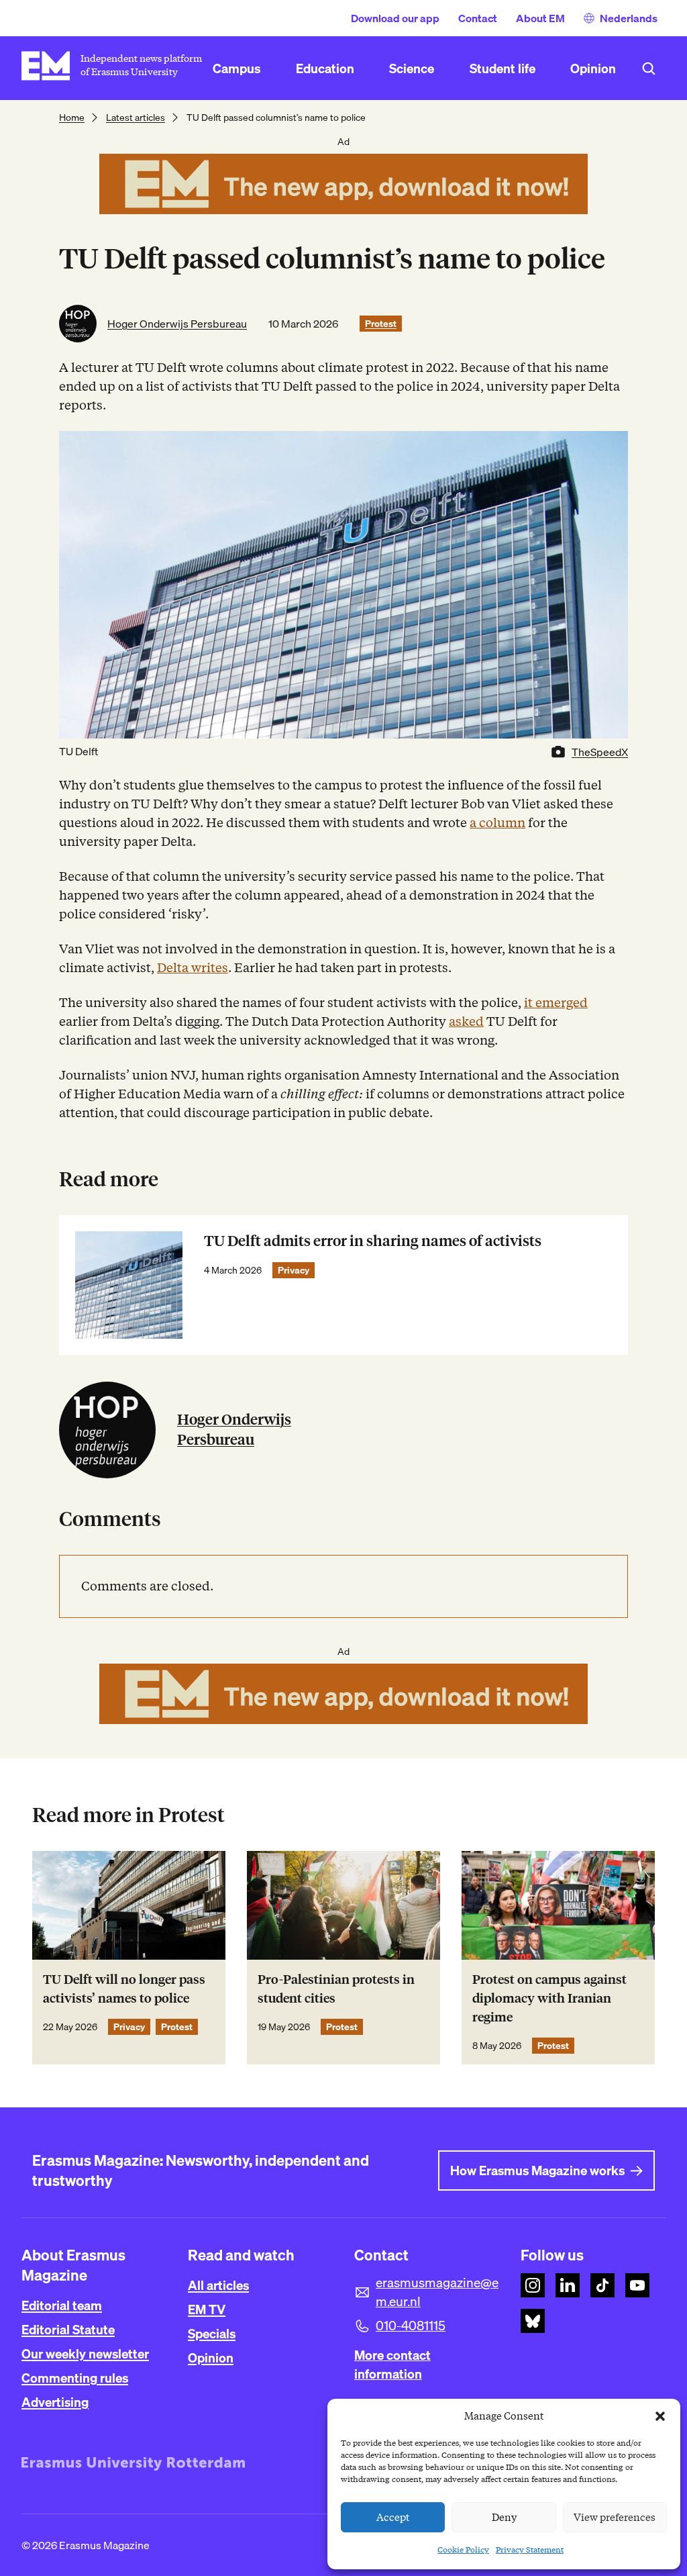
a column (497, 823)
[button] (660, 2416)
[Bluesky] (533, 2321)
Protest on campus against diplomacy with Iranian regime (549, 1998)
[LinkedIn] (568, 2285)
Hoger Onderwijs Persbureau (177, 324)
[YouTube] (637, 2285)
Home (72, 117)
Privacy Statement (530, 2549)
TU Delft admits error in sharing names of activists (373, 1241)
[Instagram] (533, 2285)
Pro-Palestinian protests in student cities (336, 1989)
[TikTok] (602, 2285)
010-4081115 (411, 2326)
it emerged (556, 1003)
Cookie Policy (463, 2549)
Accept (393, 2518)
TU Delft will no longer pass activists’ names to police (124, 1989)
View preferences (615, 2518)
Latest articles (136, 117)
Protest (381, 324)
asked (466, 1021)
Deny (504, 2518)
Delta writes (193, 968)
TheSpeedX (600, 752)
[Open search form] (649, 68)
